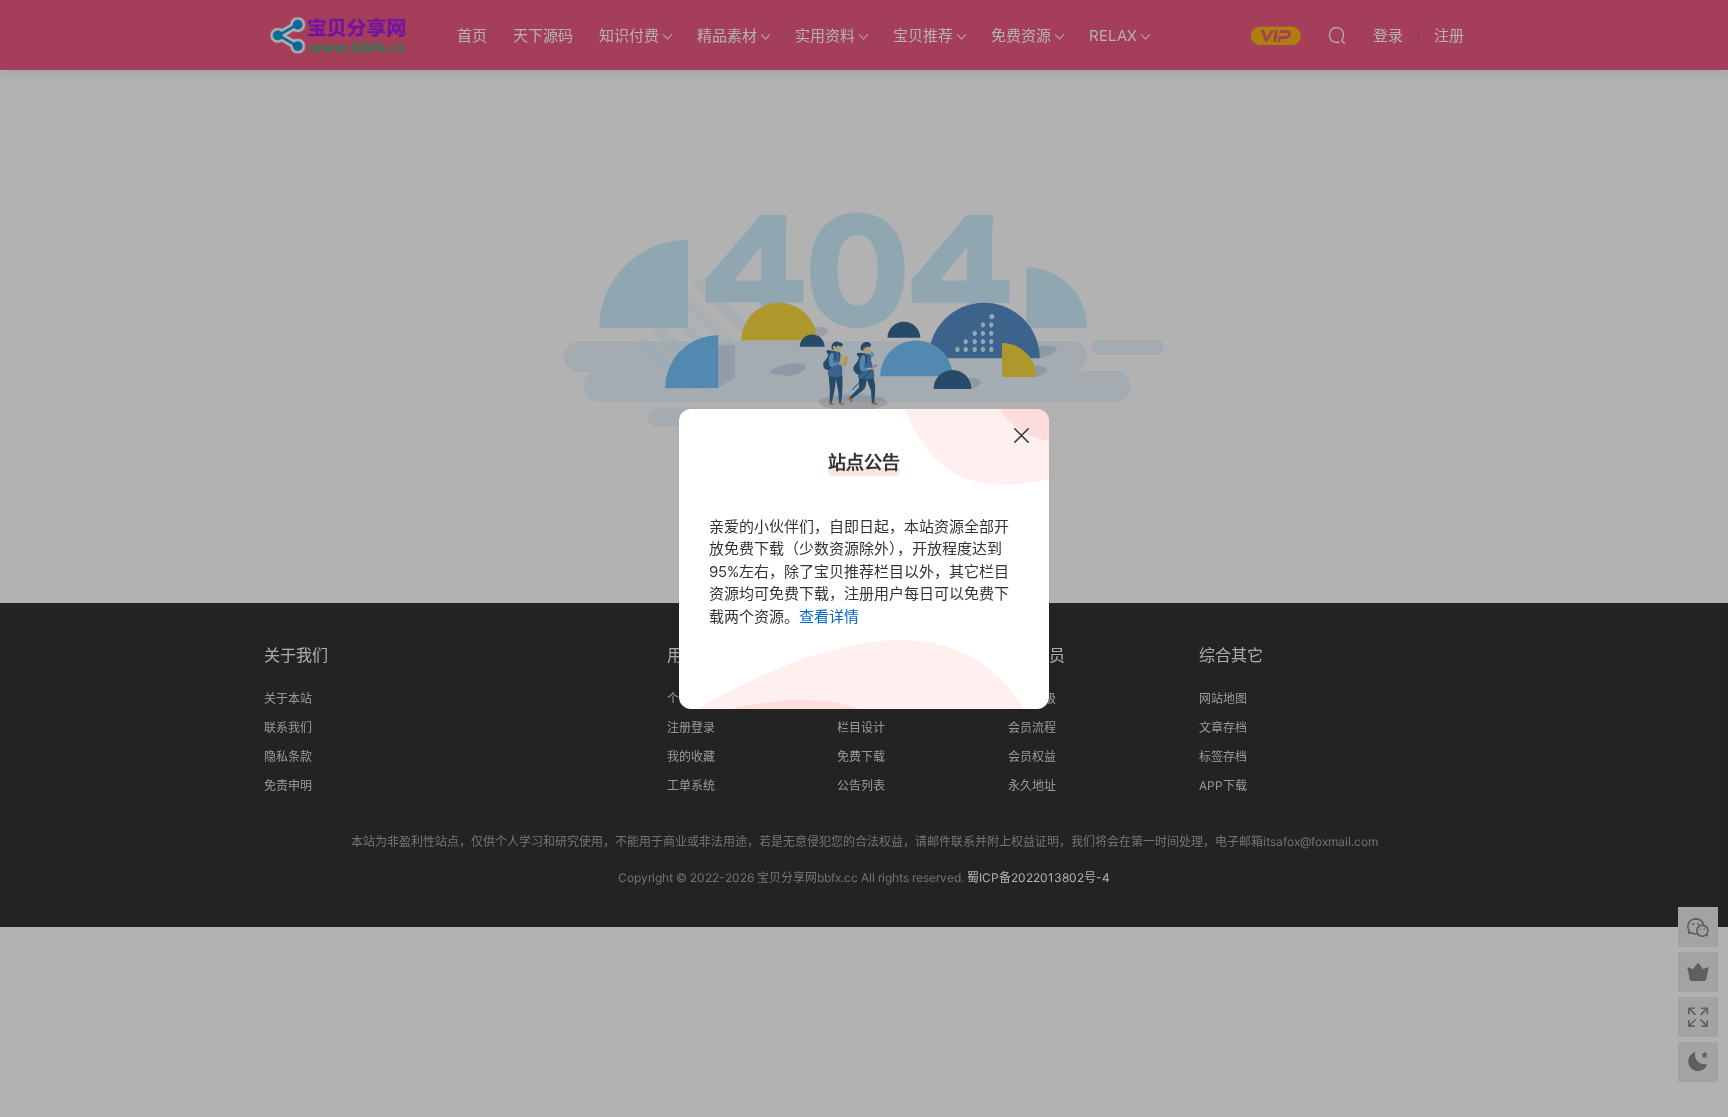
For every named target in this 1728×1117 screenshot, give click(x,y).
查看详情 (829, 616)
